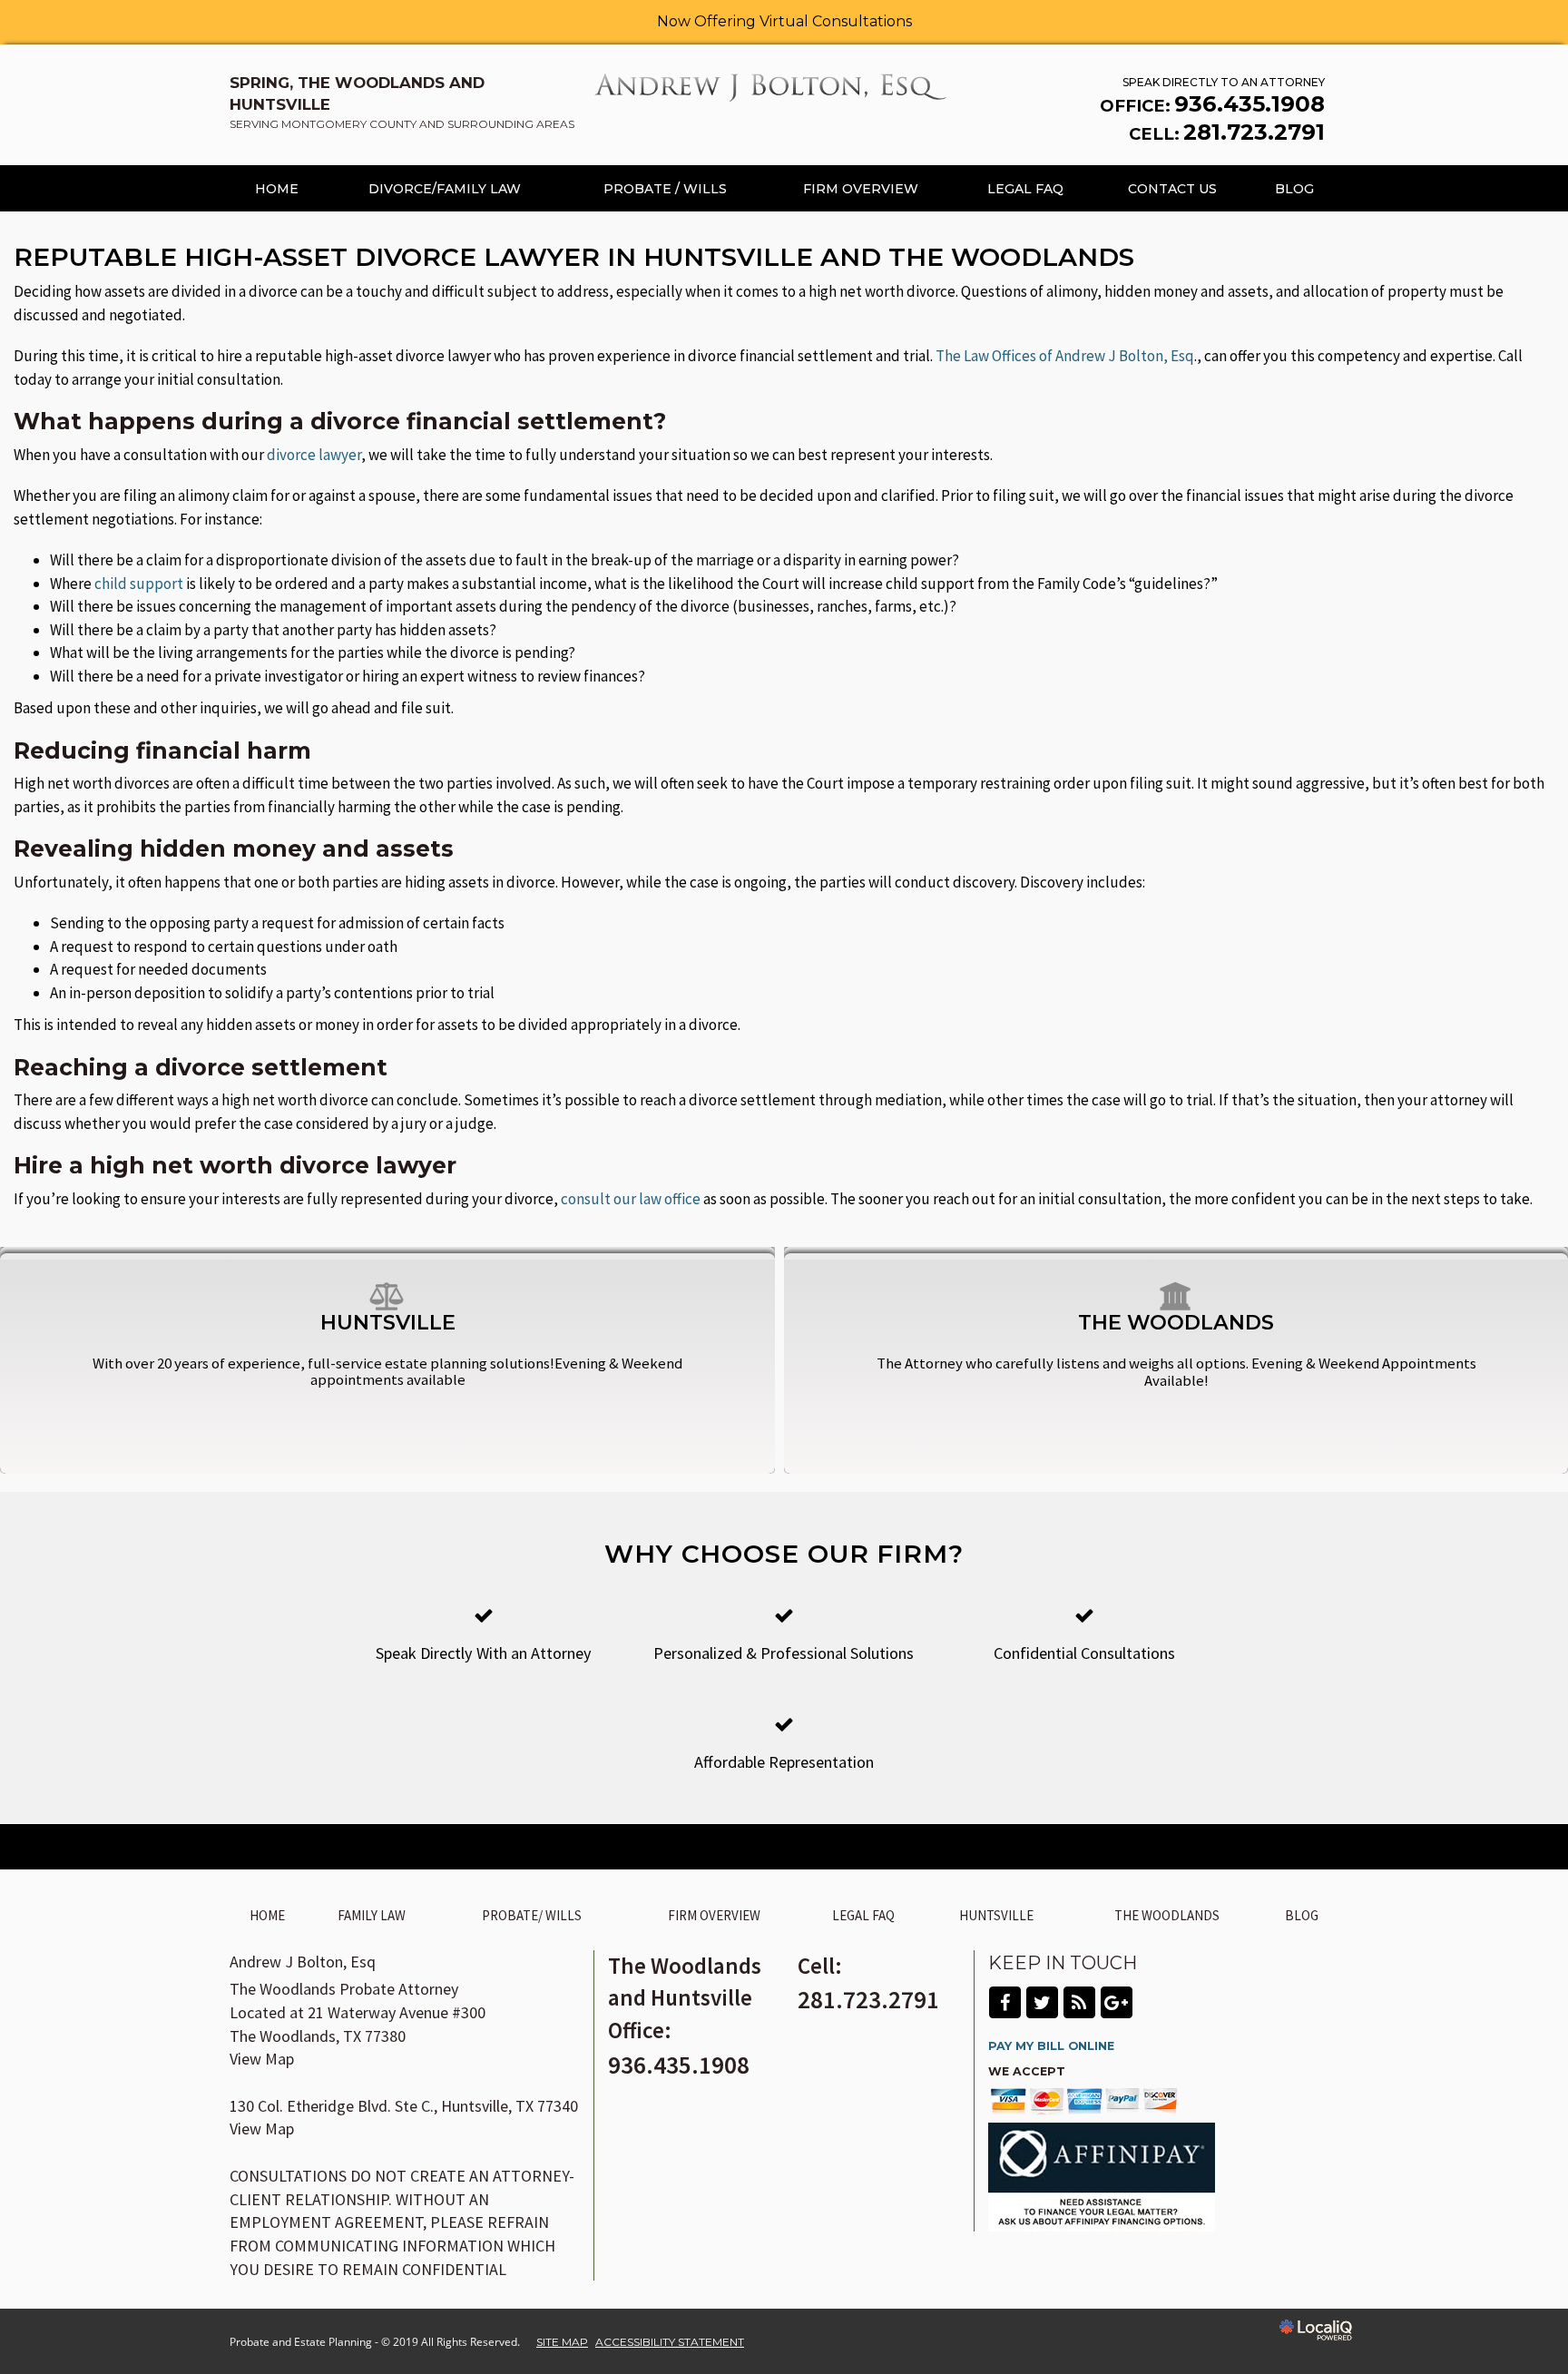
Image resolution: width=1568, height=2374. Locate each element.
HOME (277, 189)
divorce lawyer (314, 455)
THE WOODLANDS (1167, 1915)
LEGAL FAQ (1025, 189)
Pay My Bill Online (1051, 2046)
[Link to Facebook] (1005, 2002)
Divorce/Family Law (445, 189)
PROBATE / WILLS (665, 189)
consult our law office (631, 1199)
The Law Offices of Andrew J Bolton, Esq (1065, 356)
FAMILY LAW (372, 1915)
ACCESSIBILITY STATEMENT (670, 2342)
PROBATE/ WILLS (532, 1915)
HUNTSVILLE (996, 1915)
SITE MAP (562, 2342)
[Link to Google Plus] (1117, 2002)
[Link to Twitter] (1042, 2002)
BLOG (1294, 189)
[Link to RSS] (1079, 2002)
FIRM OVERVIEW (861, 189)
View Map (262, 2059)
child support (139, 584)
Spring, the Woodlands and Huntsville (402, 102)
